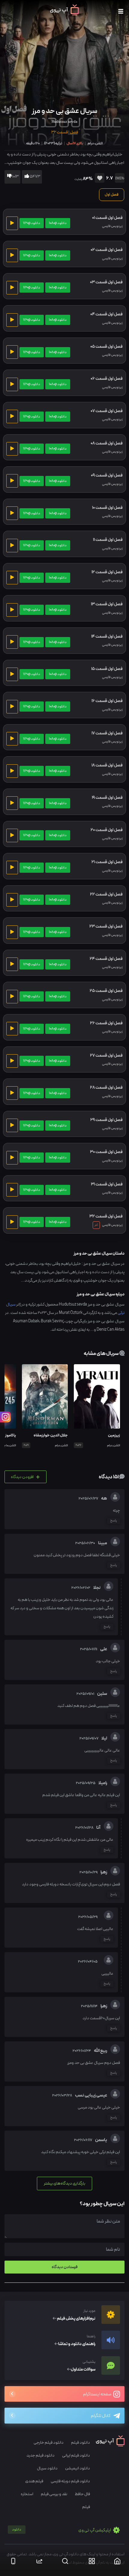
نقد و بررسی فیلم (54, 2494)
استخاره (27, 2494)
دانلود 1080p (58, 223)
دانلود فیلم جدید (40, 2455)
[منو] (121, 12)
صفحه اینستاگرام (97, 2394)
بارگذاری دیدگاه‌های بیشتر (64, 2183)
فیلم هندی (34, 2481)
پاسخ (114, 1521)
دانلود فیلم (81, 2443)
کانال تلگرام (101, 2416)
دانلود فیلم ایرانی (76, 2455)
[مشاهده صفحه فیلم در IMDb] (119, 179)
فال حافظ (82, 2494)
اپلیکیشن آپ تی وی (62, 2530)
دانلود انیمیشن (78, 2468)
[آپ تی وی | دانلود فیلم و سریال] (64, 14)
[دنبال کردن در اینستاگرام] (5, 1417)
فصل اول (112, 195)
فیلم (86, 2507)
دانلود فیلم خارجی (49, 2443)
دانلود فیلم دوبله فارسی (70, 2481)
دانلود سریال (47, 2468)
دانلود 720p (32, 223)
